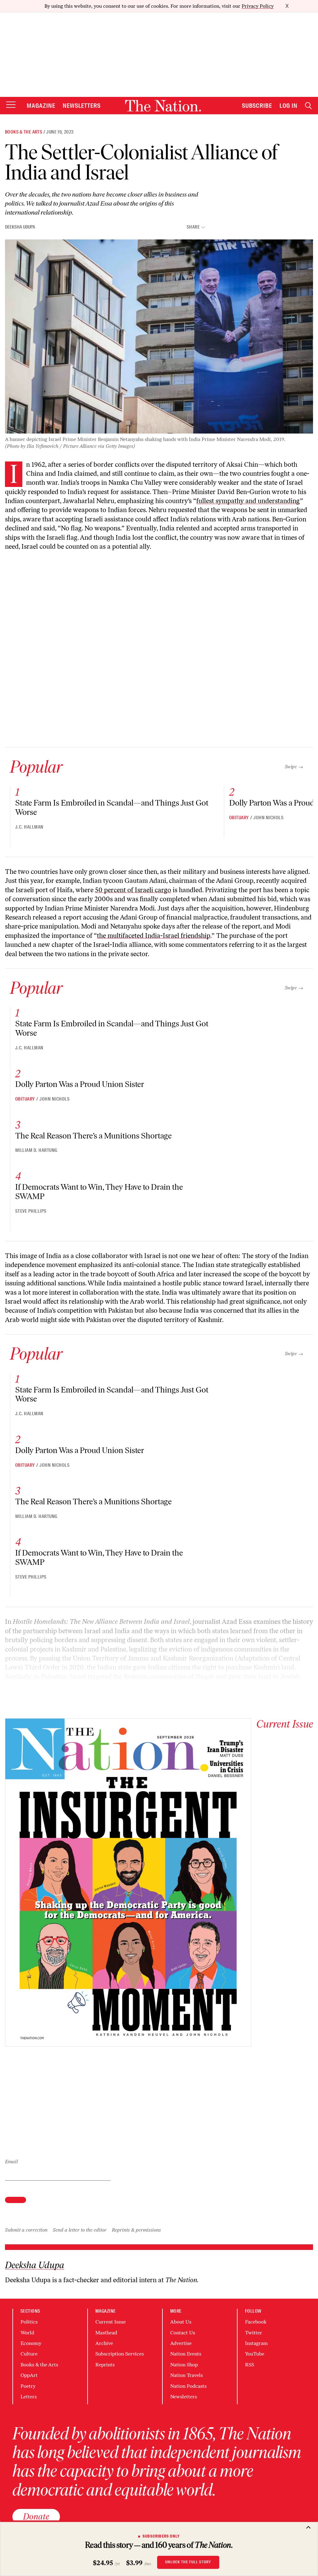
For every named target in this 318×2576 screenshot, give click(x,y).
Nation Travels (186, 2375)
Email (11, 2162)
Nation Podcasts (188, 2386)
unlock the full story (188, 2562)
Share (193, 227)
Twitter (254, 2333)
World (27, 2333)
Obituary (239, 818)
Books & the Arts (24, 132)
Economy (31, 2343)
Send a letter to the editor (80, 2230)
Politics (29, 2322)
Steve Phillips (31, 1211)
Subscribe (257, 106)
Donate (36, 2516)
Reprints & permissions (136, 2230)
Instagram (256, 2343)
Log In (288, 106)
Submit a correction (26, 2230)
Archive (104, 2343)
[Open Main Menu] (11, 105)
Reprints (105, 2365)
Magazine (41, 106)
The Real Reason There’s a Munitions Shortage (93, 1136)
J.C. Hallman (29, 827)
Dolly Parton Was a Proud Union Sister (80, 1084)
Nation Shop (184, 2365)
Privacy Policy (258, 6)
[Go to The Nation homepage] (163, 106)
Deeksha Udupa (20, 227)
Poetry (28, 2386)
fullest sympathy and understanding (248, 501)
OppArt (29, 2375)
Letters (29, 2397)
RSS (250, 2365)
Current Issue (111, 2322)
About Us (181, 2322)
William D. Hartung (36, 1150)
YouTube (255, 2354)
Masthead (106, 2333)
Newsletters (82, 106)
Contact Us (183, 2333)
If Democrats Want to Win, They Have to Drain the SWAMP (99, 1192)
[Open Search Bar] (308, 106)
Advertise (181, 2343)
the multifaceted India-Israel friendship (154, 936)
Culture (29, 2354)
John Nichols (268, 818)
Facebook (256, 2322)
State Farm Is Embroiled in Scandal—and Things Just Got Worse (112, 807)
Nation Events (186, 2354)
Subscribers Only (161, 2536)
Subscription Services (120, 2354)
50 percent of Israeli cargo (133, 890)
